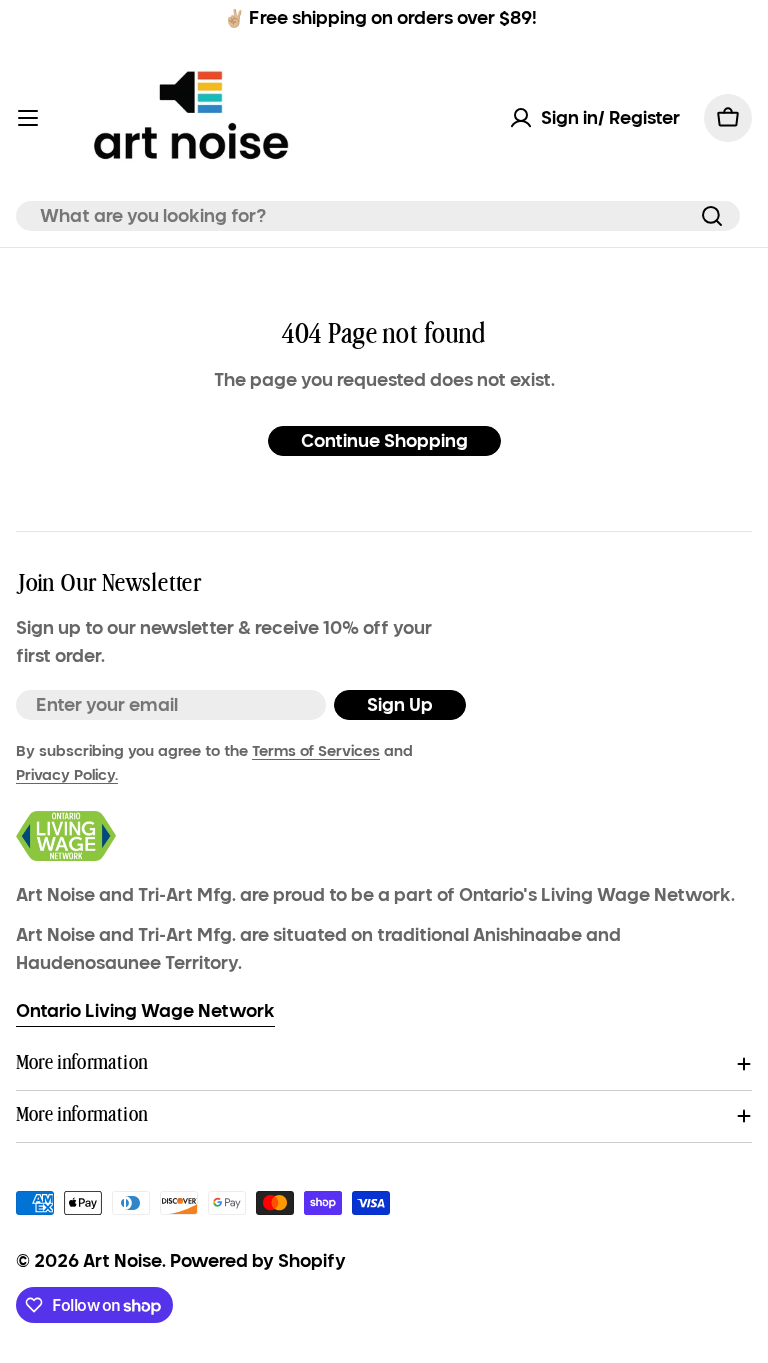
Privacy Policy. (67, 775)
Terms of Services (316, 751)
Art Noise (122, 1261)
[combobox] (378, 216)
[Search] (712, 216)
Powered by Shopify (258, 1261)
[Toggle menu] (28, 118)
